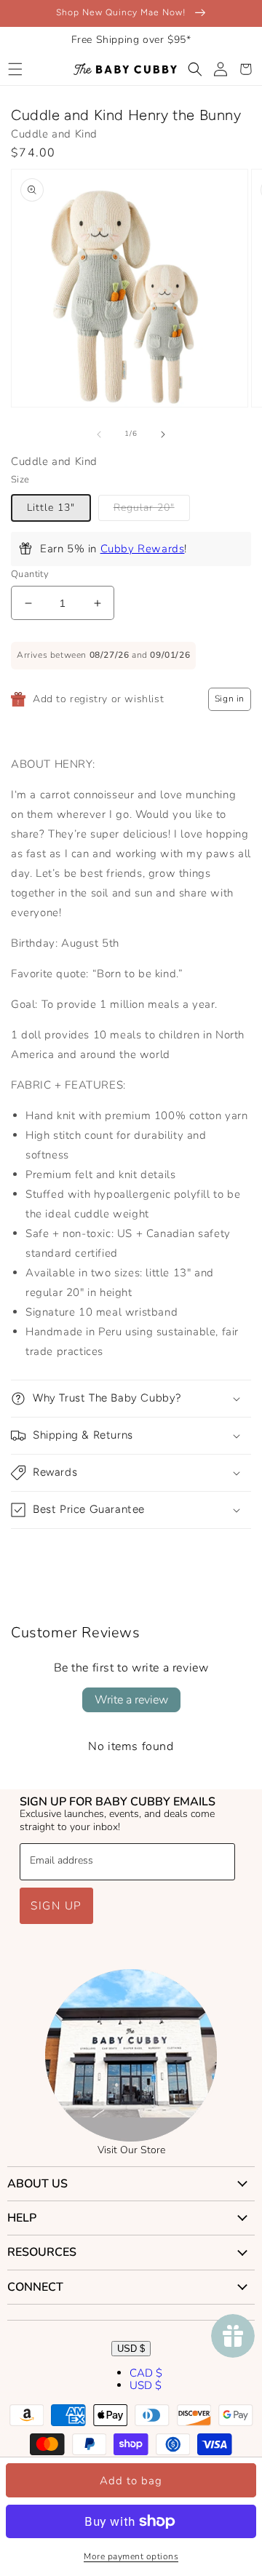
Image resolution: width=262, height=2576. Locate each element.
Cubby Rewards (143, 549)
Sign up (56, 1906)
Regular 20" (144, 508)
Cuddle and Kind (54, 134)
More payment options (131, 2556)
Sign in (230, 699)
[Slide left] (99, 434)
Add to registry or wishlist (98, 699)
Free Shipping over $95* (131, 40)
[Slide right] (163, 434)
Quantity (30, 574)
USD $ (131, 2349)
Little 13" (51, 508)
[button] (15, 69)
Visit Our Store (131, 2150)
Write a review (131, 1700)
